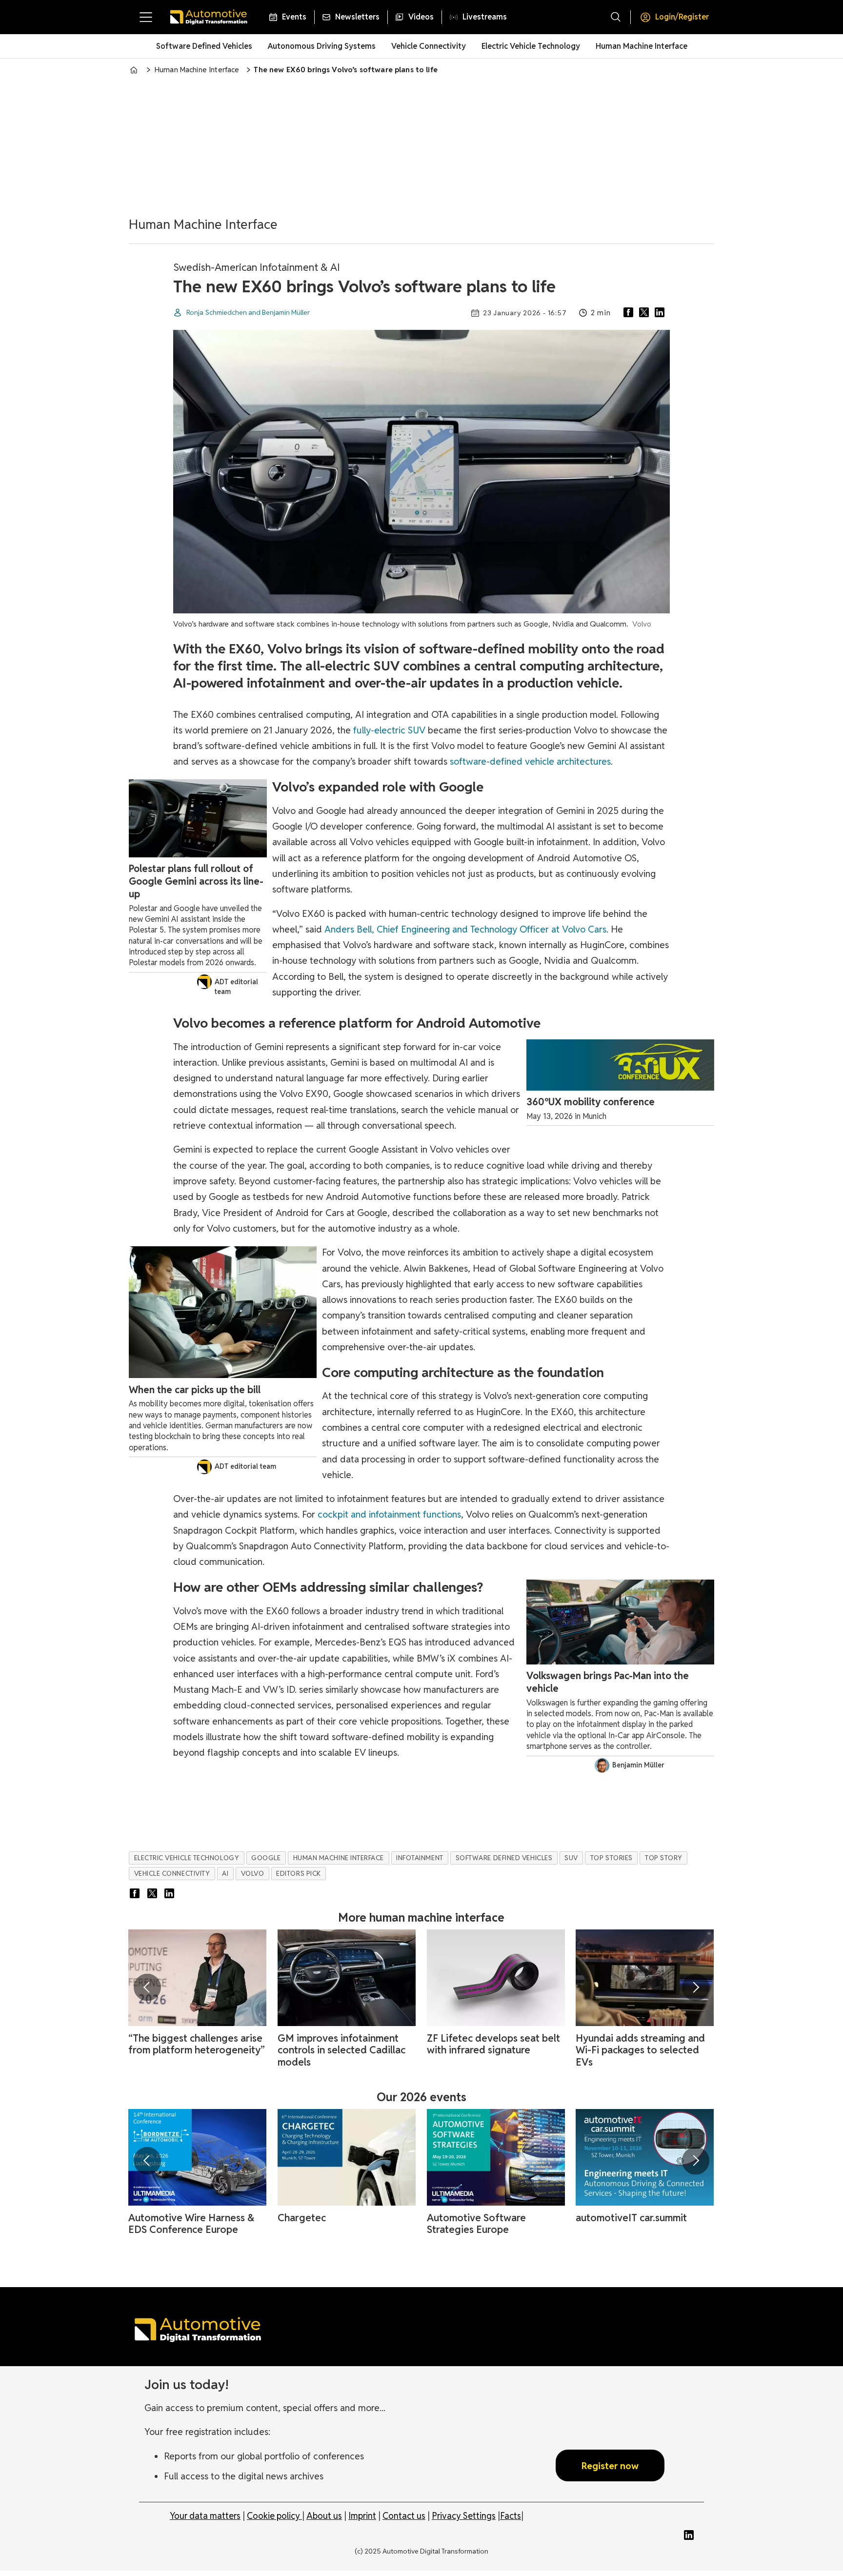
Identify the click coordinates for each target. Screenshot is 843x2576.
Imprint (362, 2516)
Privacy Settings (464, 2516)
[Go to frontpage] (208, 17)
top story (664, 1858)
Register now (610, 2466)
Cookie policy (274, 2516)
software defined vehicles (504, 1858)
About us (324, 2516)
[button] (147, 1987)
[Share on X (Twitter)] (646, 313)
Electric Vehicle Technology (531, 46)
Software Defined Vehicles (204, 46)
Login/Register (682, 17)
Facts (511, 2516)
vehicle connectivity (172, 1873)
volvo (253, 1873)
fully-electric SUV (389, 730)
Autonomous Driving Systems (322, 46)
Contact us (404, 2516)
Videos (421, 17)
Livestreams (485, 17)
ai (225, 1873)
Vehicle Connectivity (429, 46)
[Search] (616, 17)
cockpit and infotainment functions (389, 1514)
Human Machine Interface (642, 46)
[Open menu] (146, 17)
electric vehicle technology (187, 1858)
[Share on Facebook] (630, 313)
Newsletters (357, 17)
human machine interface (339, 1858)
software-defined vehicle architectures (530, 761)
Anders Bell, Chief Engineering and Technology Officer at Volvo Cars (465, 929)
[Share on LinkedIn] (662, 313)
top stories (612, 1858)
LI (691, 2535)
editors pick (299, 1873)
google (266, 1858)
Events (294, 17)
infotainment (420, 1858)
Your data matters (205, 2516)
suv (571, 1858)
